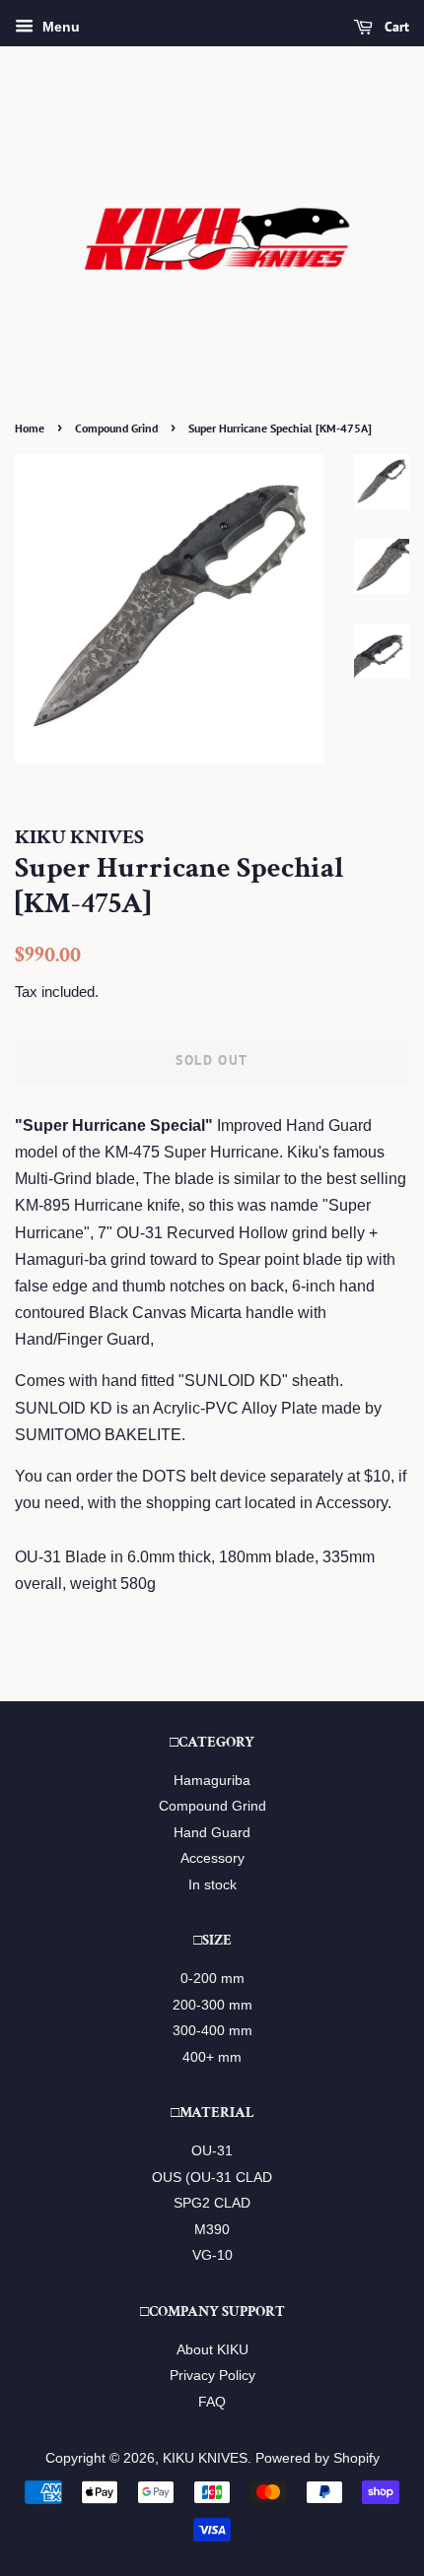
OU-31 (212, 2151)
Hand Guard (212, 1833)
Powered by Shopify (318, 2458)
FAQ (212, 2402)
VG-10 (212, 2255)
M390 (212, 2230)
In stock (212, 1885)
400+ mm (212, 2057)
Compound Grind (116, 428)
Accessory (212, 1858)
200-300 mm (212, 2005)
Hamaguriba (212, 1781)
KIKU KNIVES (205, 2458)
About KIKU (212, 2350)
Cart (395, 27)
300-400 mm (212, 2031)
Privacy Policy (212, 2376)
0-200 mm (212, 1979)
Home (30, 428)
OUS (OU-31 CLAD (212, 2178)
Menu (59, 27)
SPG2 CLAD (212, 2203)
